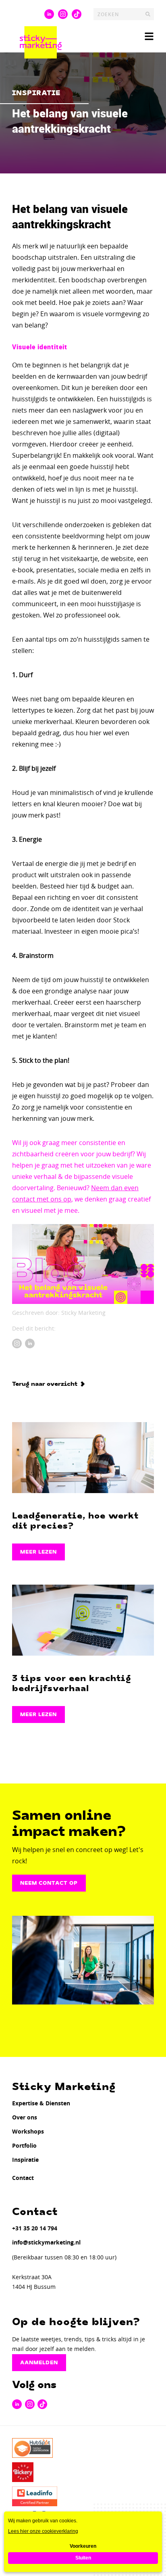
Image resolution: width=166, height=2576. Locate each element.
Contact (23, 2178)
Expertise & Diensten (41, 2103)
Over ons (25, 2117)
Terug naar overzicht (45, 1384)
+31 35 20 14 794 (35, 2228)
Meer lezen (38, 1552)
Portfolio (24, 2145)
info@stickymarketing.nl (46, 2242)
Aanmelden (39, 2363)
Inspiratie (25, 2160)
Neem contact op (49, 1883)
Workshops (28, 2131)
